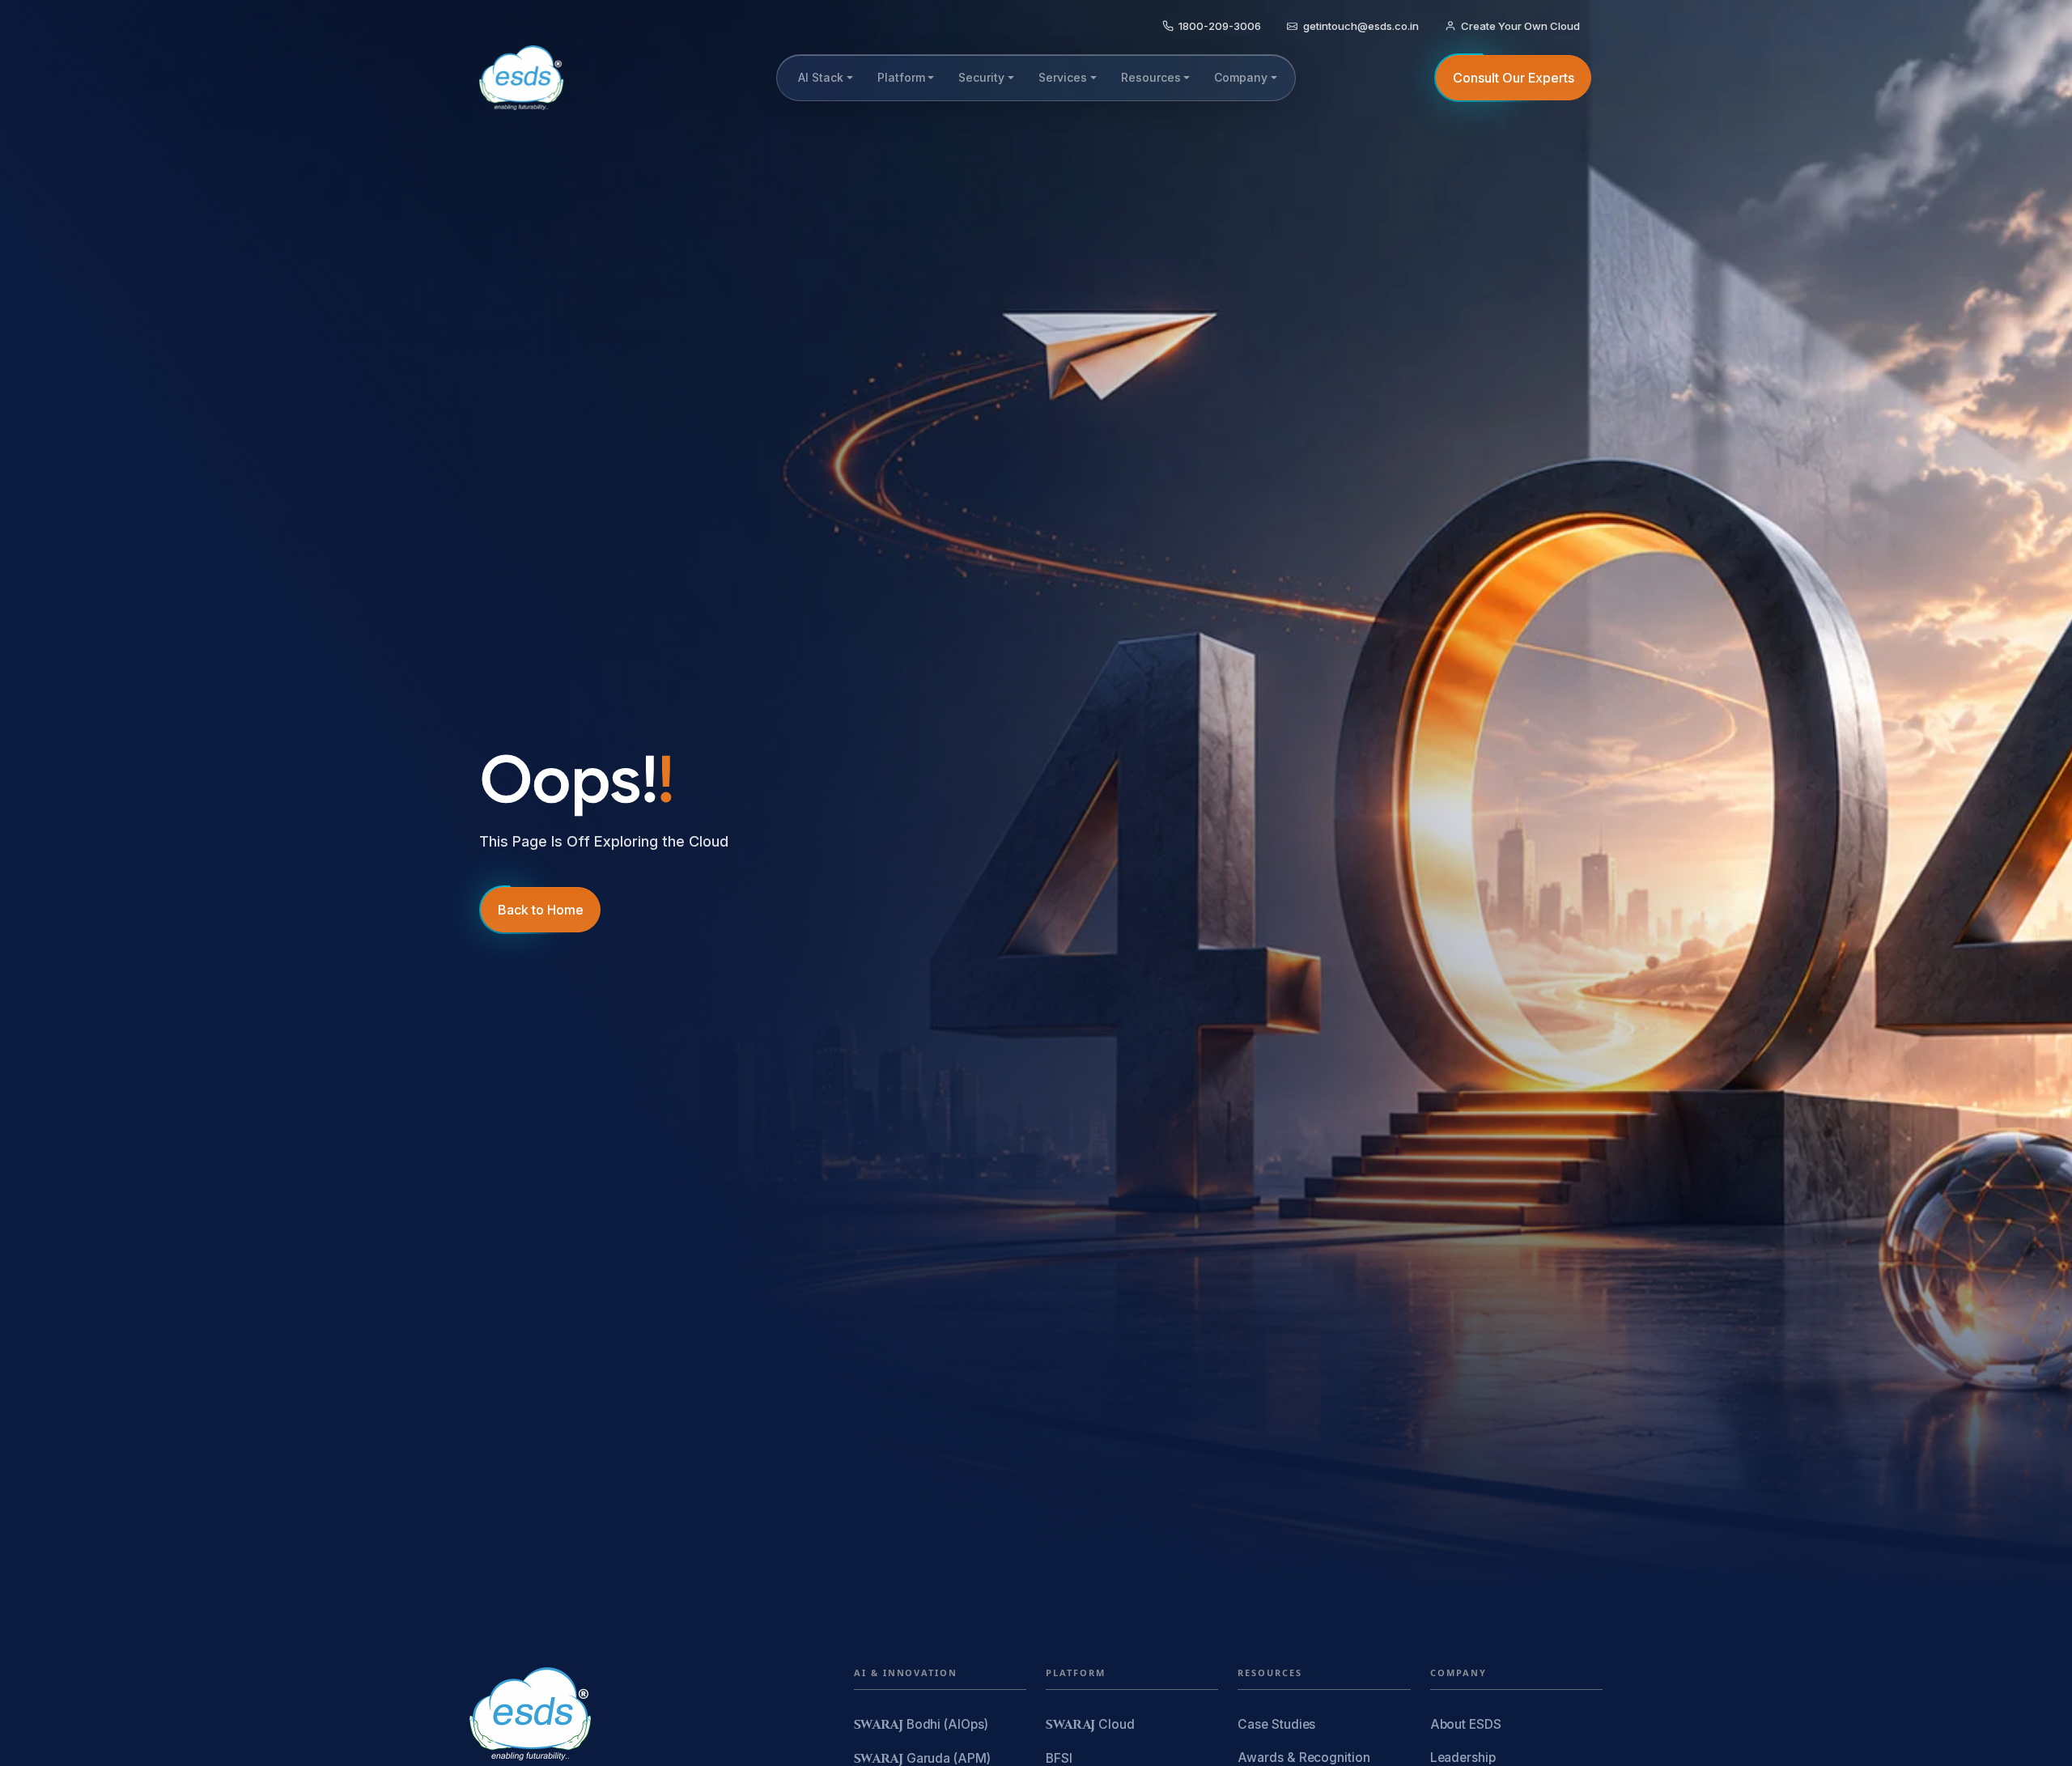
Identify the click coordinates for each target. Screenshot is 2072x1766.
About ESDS (1466, 1724)
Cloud (1090, 1725)
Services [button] (1063, 77)
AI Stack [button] (821, 77)
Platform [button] (901, 77)
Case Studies (1276, 1724)
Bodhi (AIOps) (921, 1725)
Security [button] (981, 77)
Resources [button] (1151, 77)
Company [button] (1241, 77)
